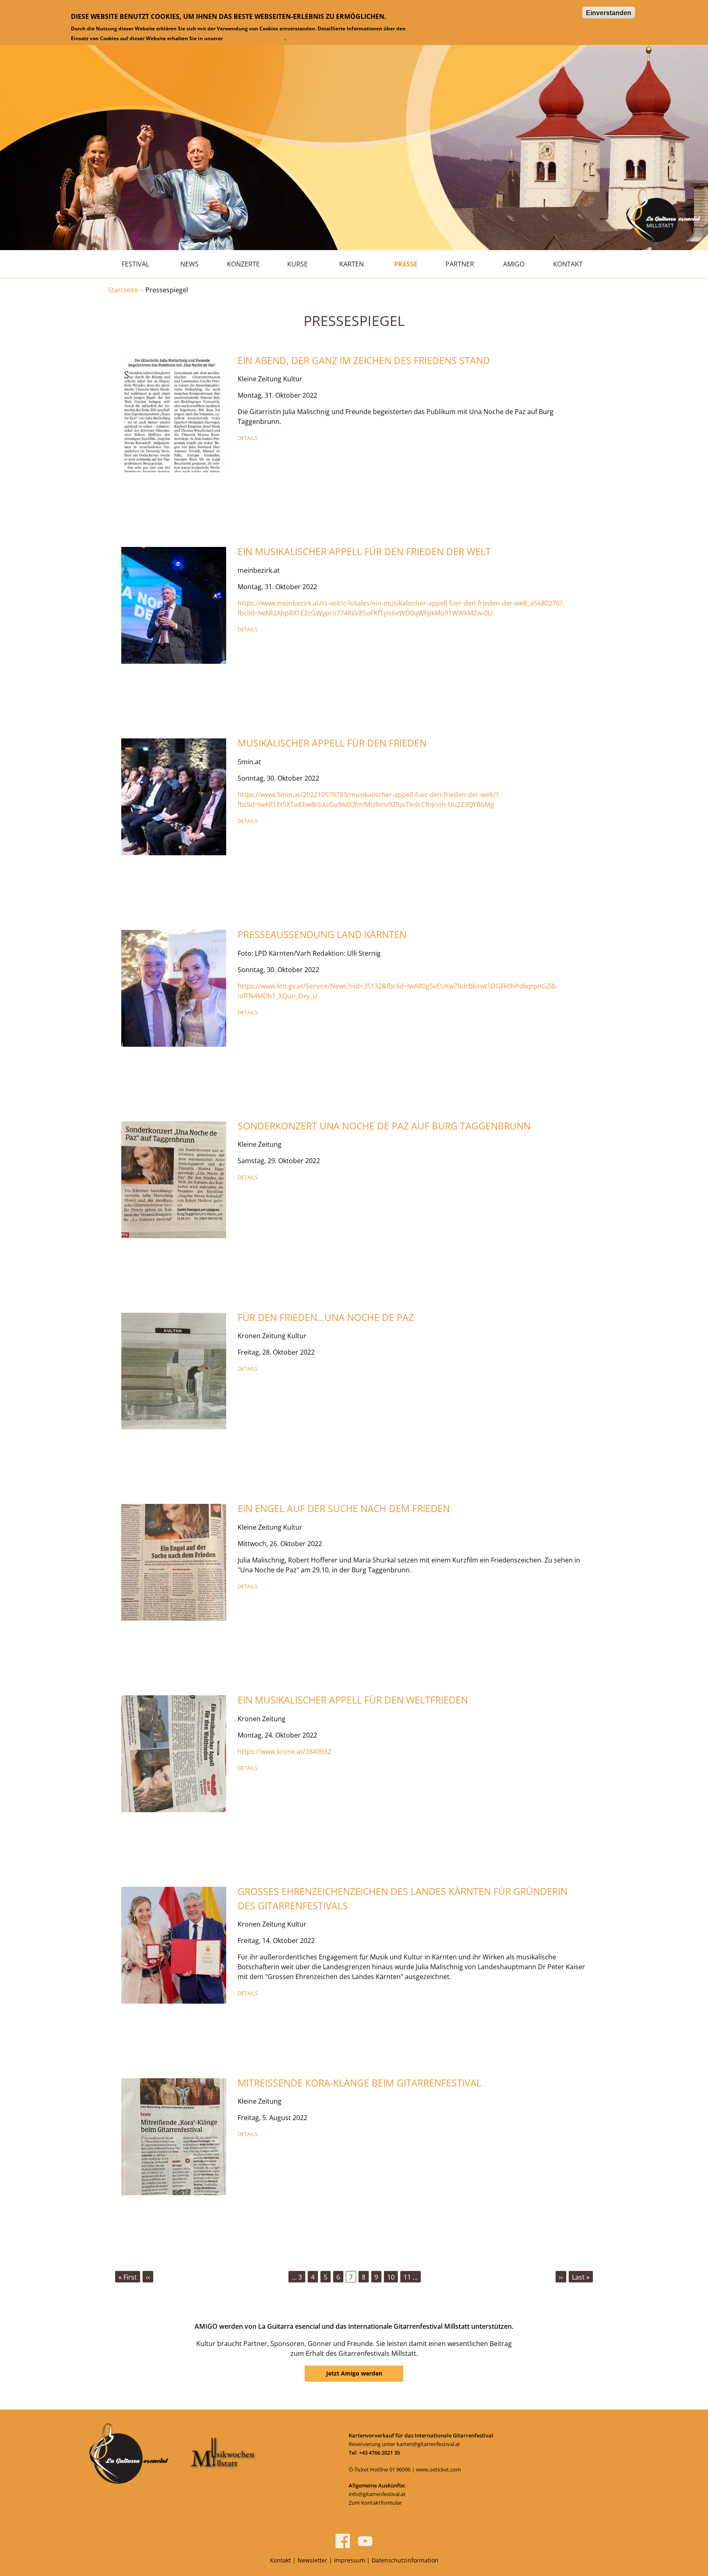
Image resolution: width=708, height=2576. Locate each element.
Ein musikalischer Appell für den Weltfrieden (353, 1700)
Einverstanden (609, 13)
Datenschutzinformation (254, 38)
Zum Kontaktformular (375, 2503)
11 (411, 2277)
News (189, 264)
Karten (352, 264)
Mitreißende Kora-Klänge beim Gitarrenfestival (360, 2083)
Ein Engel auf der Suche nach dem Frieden (344, 1508)
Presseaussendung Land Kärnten (322, 934)
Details (248, 438)
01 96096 (400, 2469)
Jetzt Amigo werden (354, 2373)
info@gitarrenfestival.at (377, 2494)
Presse (406, 264)
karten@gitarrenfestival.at (428, 2444)
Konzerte (243, 264)
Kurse (297, 264)
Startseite (123, 290)
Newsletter (312, 2560)
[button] (174, 413)
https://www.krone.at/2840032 (284, 1751)
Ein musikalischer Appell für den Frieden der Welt (364, 551)
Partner (460, 264)
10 (393, 2277)
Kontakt (568, 264)
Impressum (349, 2560)
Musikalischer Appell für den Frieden (332, 743)
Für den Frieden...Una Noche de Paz (326, 1317)
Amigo (514, 264)
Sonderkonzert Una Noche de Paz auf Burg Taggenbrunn (384, 1126)
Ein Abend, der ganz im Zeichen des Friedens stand (364, 360)
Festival (135, 264)
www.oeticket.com (438, 2469)
